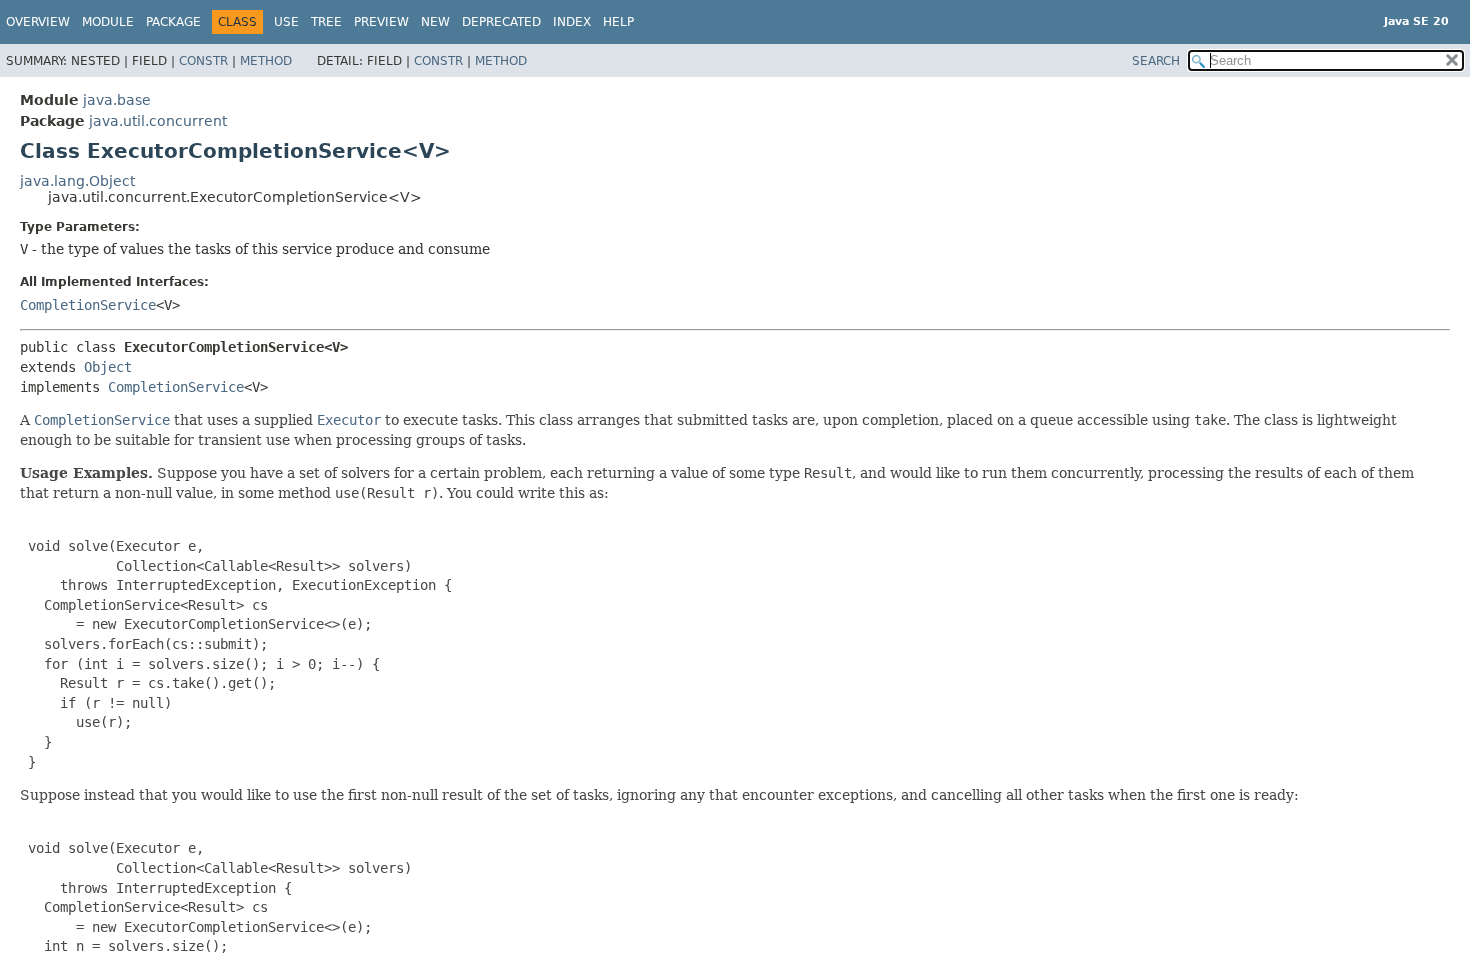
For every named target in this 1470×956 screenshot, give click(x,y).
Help (618, 22)
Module (108, 22)
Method (266, 61)
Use (286, 22)
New (435, 22)
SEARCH (1156, 61)
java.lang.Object (77, 181)
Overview (38, 22)
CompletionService (88, 305)
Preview (381, 22)
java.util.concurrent (158, 121)
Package (173, 22)
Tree (326, 22)
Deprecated (501, 22)
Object (108, 367)
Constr (203, 61)
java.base (117, 100)
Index (572, 22)
